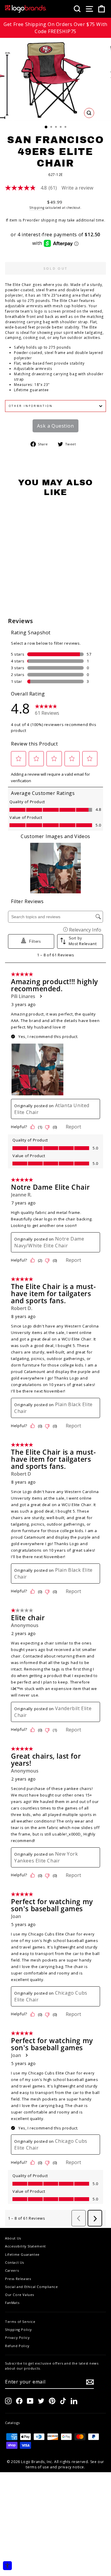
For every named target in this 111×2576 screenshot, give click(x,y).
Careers (12, 2270)
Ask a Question (55, 426)
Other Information (31, 406)
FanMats (12, 2303)
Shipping (37, 208)
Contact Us (15, 2262)
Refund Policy (17, 2346)
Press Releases (18, 2279)
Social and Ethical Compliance (31, 2287)
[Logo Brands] (26, 9)
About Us (13, 2238)
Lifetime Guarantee (22, 2254)
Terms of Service (20, 2322)
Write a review (77, 188)
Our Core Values (20, 2295)
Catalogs (12, 2423)
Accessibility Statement (25, 2246)
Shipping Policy (18, 2330)
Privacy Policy (17, 2338)
